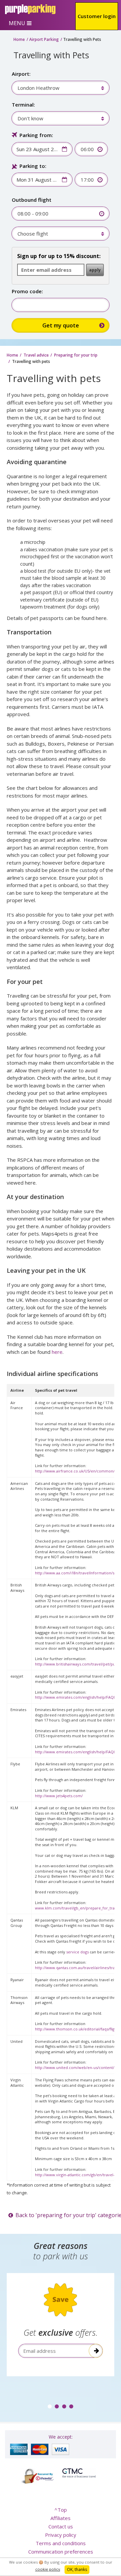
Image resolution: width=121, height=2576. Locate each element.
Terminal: (23, 105)
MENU (17, 23)
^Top (61, 2510)
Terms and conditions (61, 2543)
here (57, 1352)
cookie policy (48, 2569)
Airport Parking (44, 39)
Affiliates (61, 2518)
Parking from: (36, 135)
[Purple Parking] (30, 9)
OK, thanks (77, 2569)
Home (19, 39)
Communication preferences (61, 2552)
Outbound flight (32, 200)
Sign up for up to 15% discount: (59, 256)
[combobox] (57, 88)
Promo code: (27, 291)
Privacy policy (61, 2535)
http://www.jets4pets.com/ (59, 1796)
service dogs (77, 1952)
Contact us (61, 2526)
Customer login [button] (97, 16)
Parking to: (33, 166)
